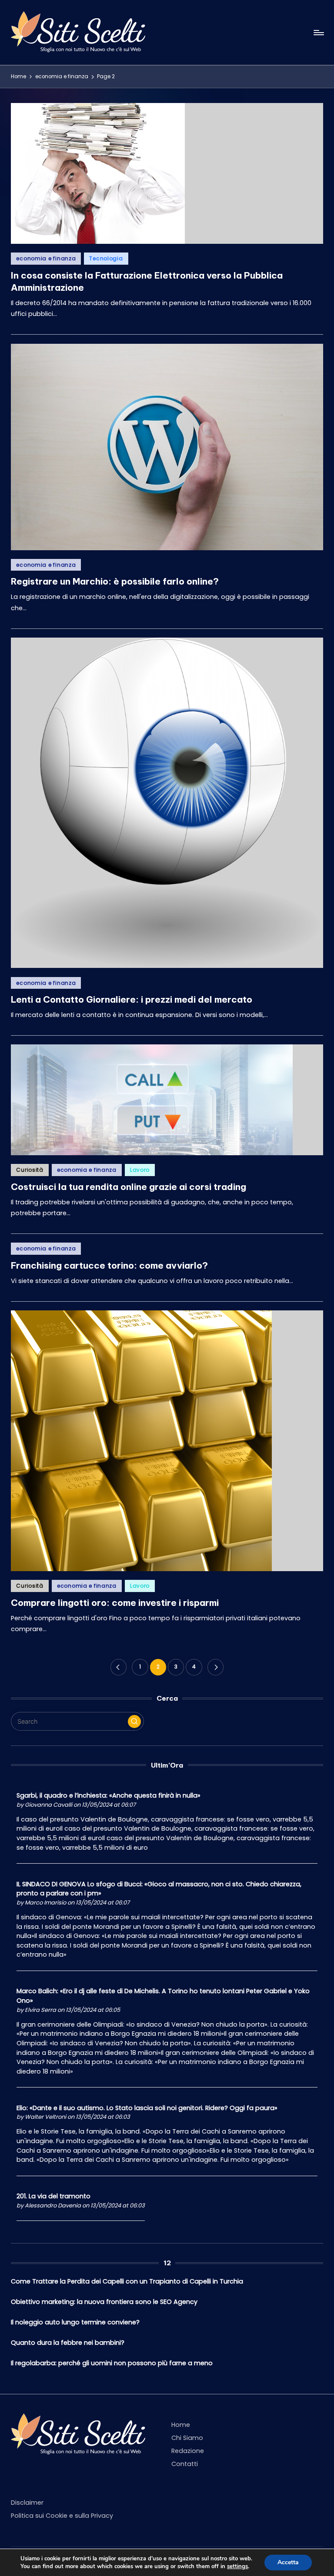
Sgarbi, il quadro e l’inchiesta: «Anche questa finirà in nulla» (109, 1795)
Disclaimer (27, 2503)
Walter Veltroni (45, 2117)
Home (181, 2425)
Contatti (185, 2464)
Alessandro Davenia (53, 2205)
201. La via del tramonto (53, 2196)
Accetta (288, 2562)
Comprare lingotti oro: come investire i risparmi (115, 1603)
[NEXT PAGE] (215, 1667)
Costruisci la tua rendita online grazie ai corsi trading (129, 1187)
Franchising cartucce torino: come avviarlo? (109, 1265)
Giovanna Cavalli (48, 1805)
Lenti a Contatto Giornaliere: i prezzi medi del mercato (132, 999)
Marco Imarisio (45, 1903)
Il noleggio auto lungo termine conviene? (75, 2322)
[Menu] (318, 33)
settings (237, 2566)
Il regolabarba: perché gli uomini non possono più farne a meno (112, 2363)
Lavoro (140, 1170)
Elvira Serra (40, 2010)
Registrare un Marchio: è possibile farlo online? (115, 581)
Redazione (188, 2451)
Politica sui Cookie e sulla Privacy (62, 2516)
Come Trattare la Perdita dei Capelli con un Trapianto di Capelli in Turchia (127, 2281)
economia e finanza (46, 258)
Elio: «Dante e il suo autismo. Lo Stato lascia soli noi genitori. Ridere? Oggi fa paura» (147, 2108)
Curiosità (30, 1170)
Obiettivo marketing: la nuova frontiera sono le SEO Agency (104, 2302)
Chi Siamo (187, 2438)
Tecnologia (106, 258)
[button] (119, 1667)
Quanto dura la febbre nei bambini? (68, 2343)
